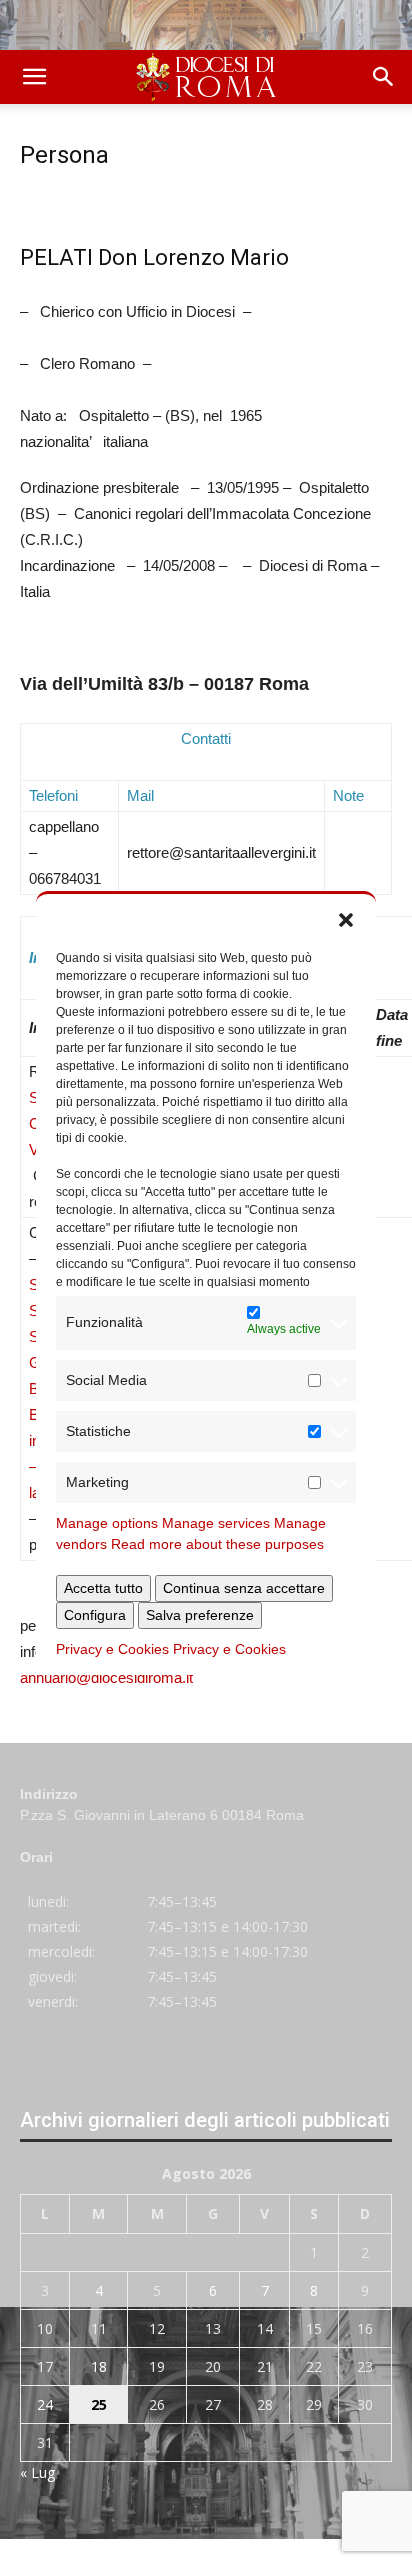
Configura (95, 1615)
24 (45, 2404)
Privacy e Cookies (112, 1649)
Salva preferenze (200, 1615)
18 (99, 2366)
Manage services (216, 1523)
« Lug (37, 2472)
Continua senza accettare (244, 1588)
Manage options (107, 1523)
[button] (346, 919)
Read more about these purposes (217, 1544)
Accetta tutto (103, 1588)
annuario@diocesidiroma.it (106, 1677)
